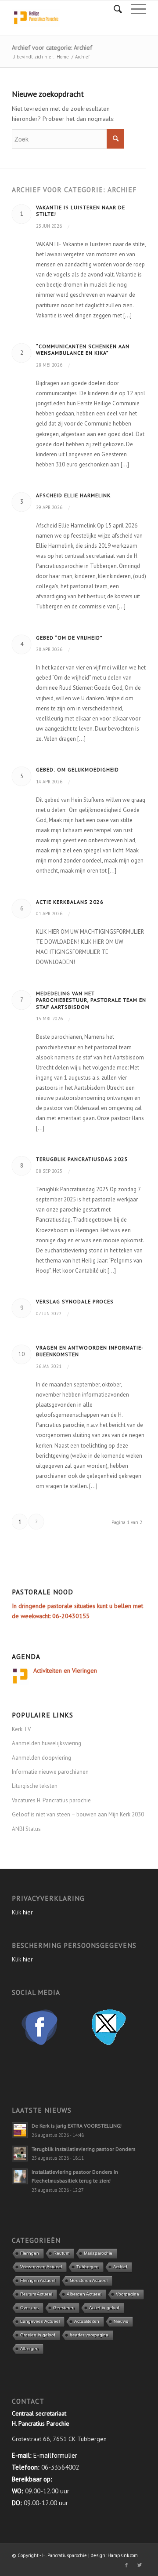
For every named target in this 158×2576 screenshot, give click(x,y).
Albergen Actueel (84, 2294)
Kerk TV (21, 1729)
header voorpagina (89, 2335)
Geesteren (64, 2308)
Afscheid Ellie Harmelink (73, 495)
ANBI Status (26, 1829)
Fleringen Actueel (38, 2280)
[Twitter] (140, 2565)
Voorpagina (127, 2294)
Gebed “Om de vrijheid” (69, 638)
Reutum (61, 2253)
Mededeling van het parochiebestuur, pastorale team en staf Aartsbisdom (91, 1000)
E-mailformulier (55, 2455)
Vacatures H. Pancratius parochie (51, 1800)
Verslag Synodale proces (75, 1301)
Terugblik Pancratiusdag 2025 (82, 1159)
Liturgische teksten (35, 1786)
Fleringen (30, 2253)
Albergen (29, 2349)
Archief (120, 2267)
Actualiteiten (87, 2321)
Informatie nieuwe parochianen (50, 1772)
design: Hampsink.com (114, 2555)
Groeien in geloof (38, 2335)
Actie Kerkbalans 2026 (70, 902)
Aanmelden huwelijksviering (47, 1743)
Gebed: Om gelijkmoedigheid (77, 770)
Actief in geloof (104, 2308)
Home (63, 57)
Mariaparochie (98, 2253)
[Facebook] (126, 2565)
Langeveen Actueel (40, 2321)
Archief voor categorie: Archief (52, 47)
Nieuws (121, 2321)
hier (28, 1912)
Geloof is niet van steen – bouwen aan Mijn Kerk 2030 (78, 1814)
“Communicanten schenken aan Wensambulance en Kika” (83, 350)
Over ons (29, 2308)
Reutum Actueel (36, 2294)
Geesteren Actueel (89, 2280)
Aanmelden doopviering (41, 1758)
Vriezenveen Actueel (41, 2267)
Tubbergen (88, 2267)
